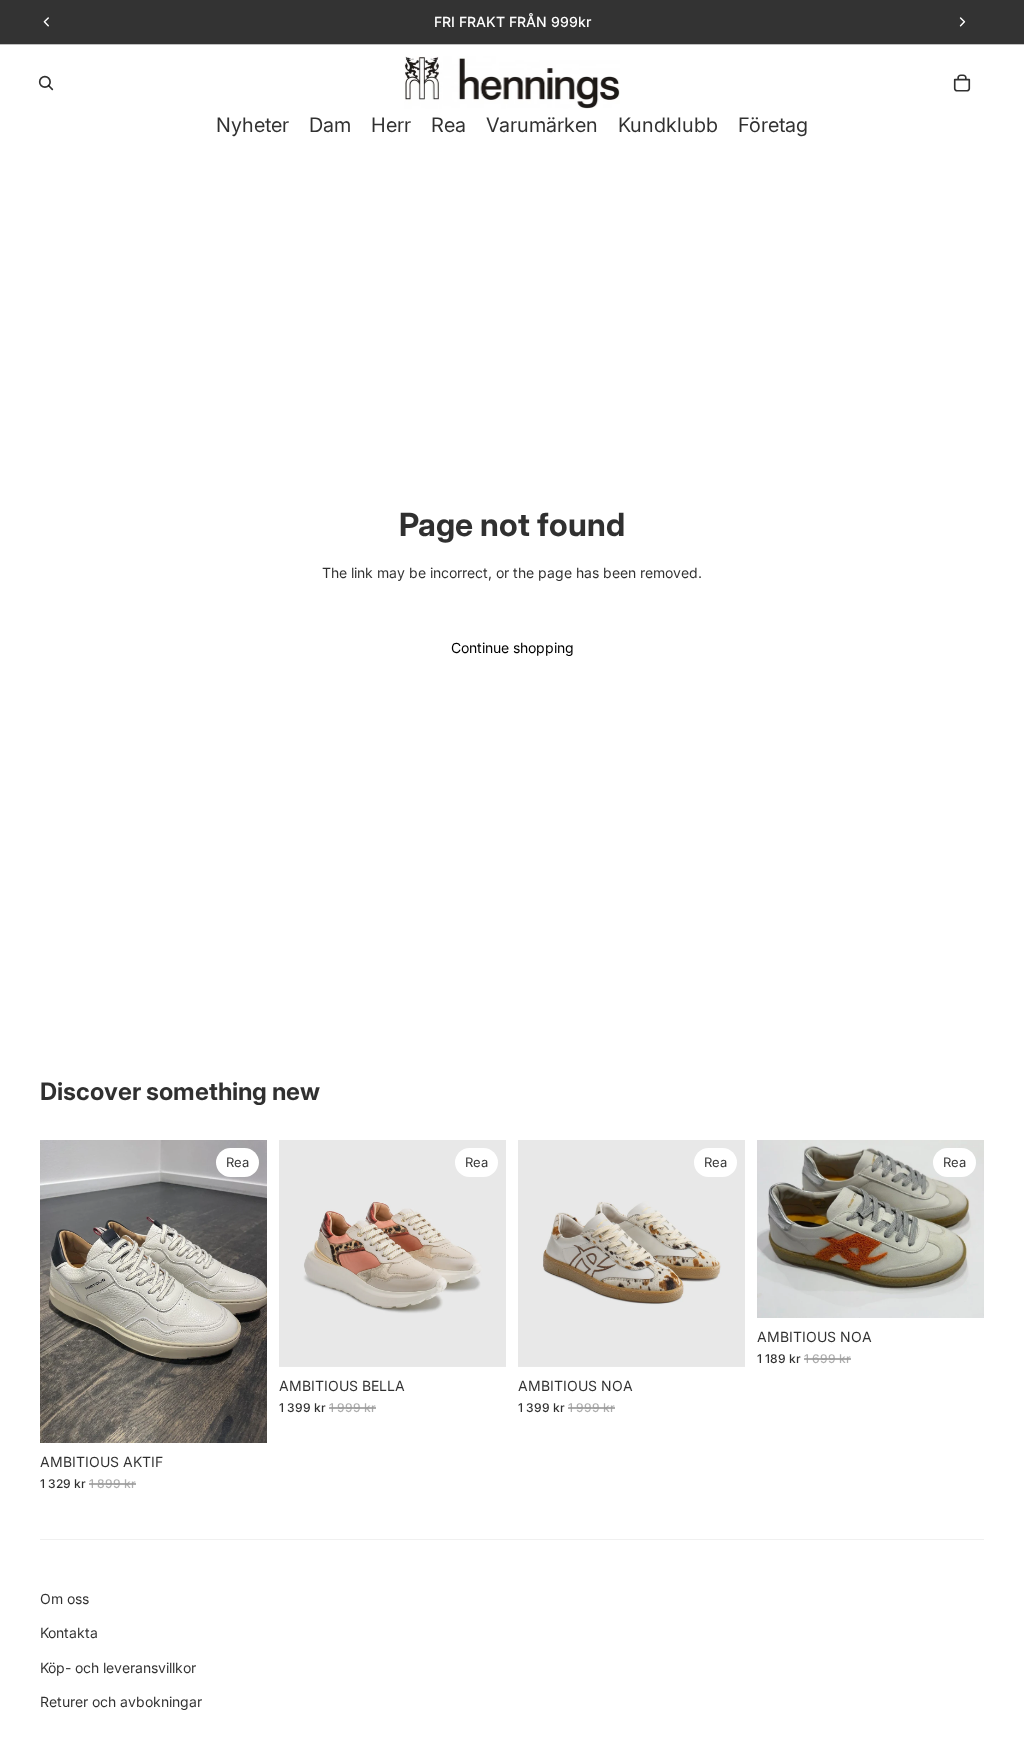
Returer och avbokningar (121, 1701)
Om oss (64, 1598)
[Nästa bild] (962, 22)
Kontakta (69, 1632)
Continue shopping (512, 647)
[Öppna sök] (46, 83)
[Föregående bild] (47, 22)
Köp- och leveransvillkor (118, 1667)
